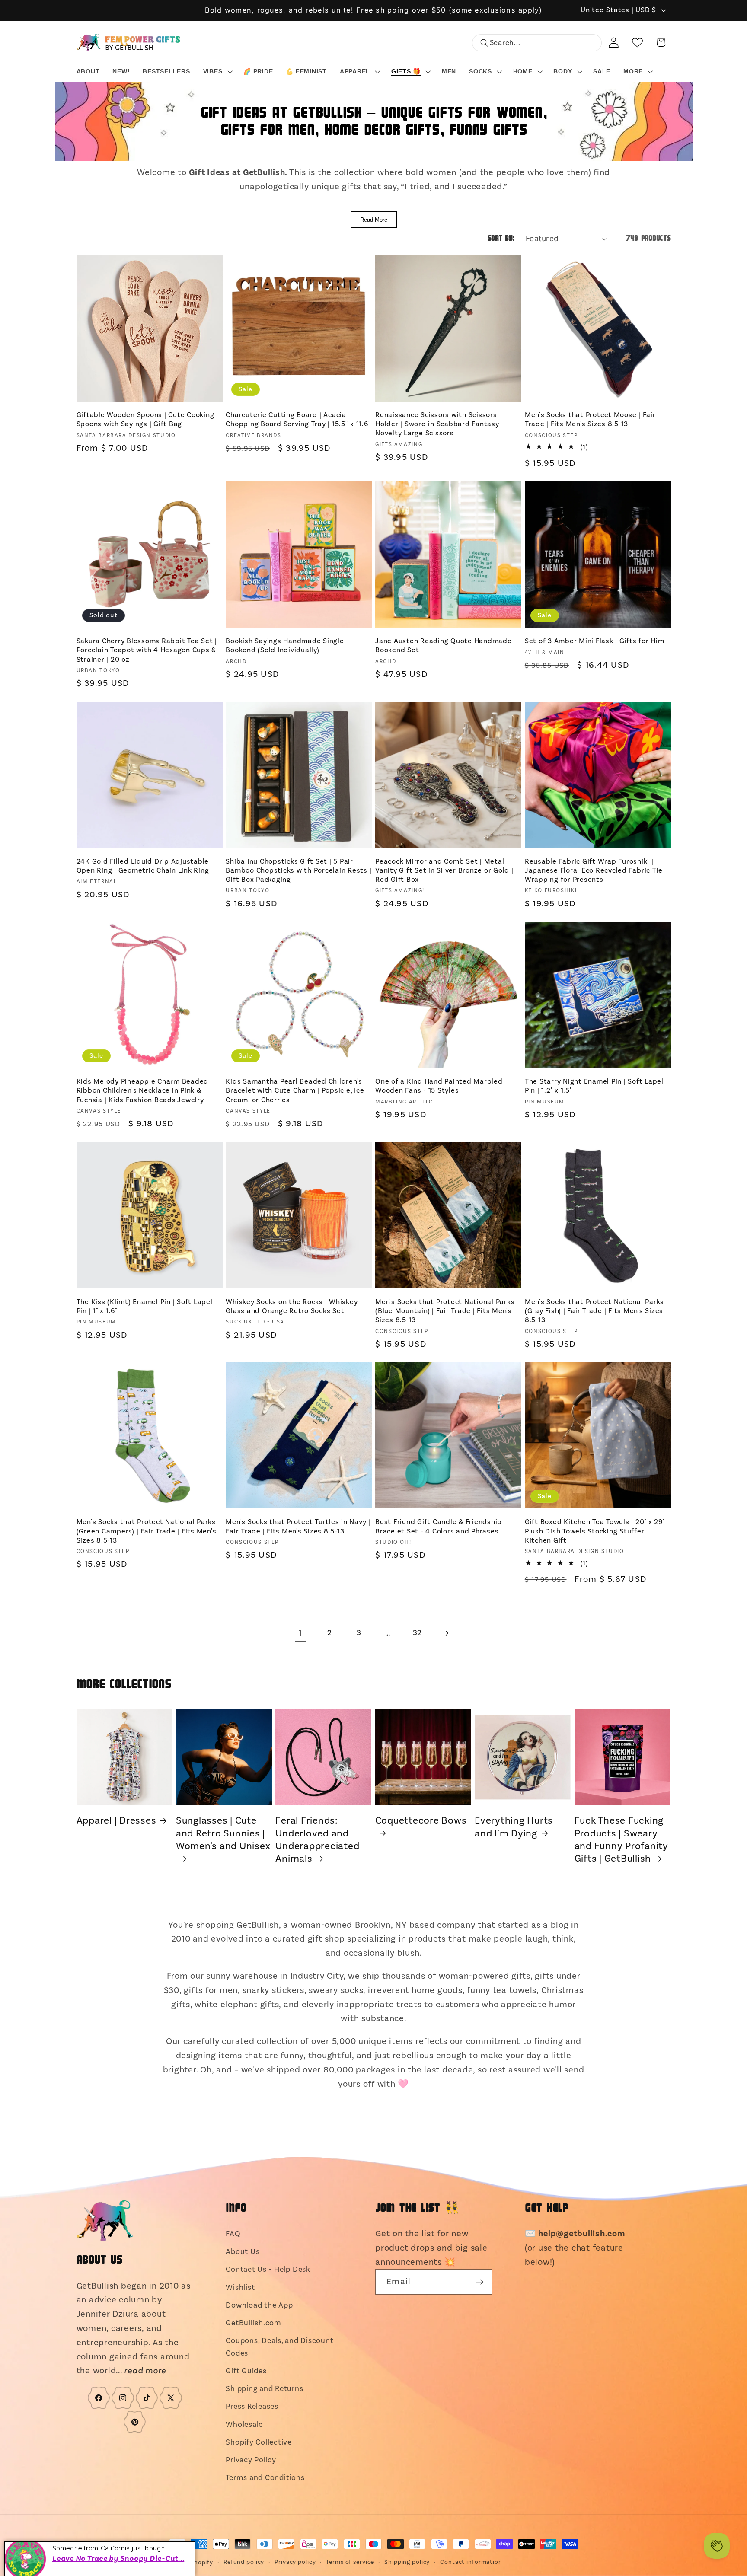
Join (373, 1316)
